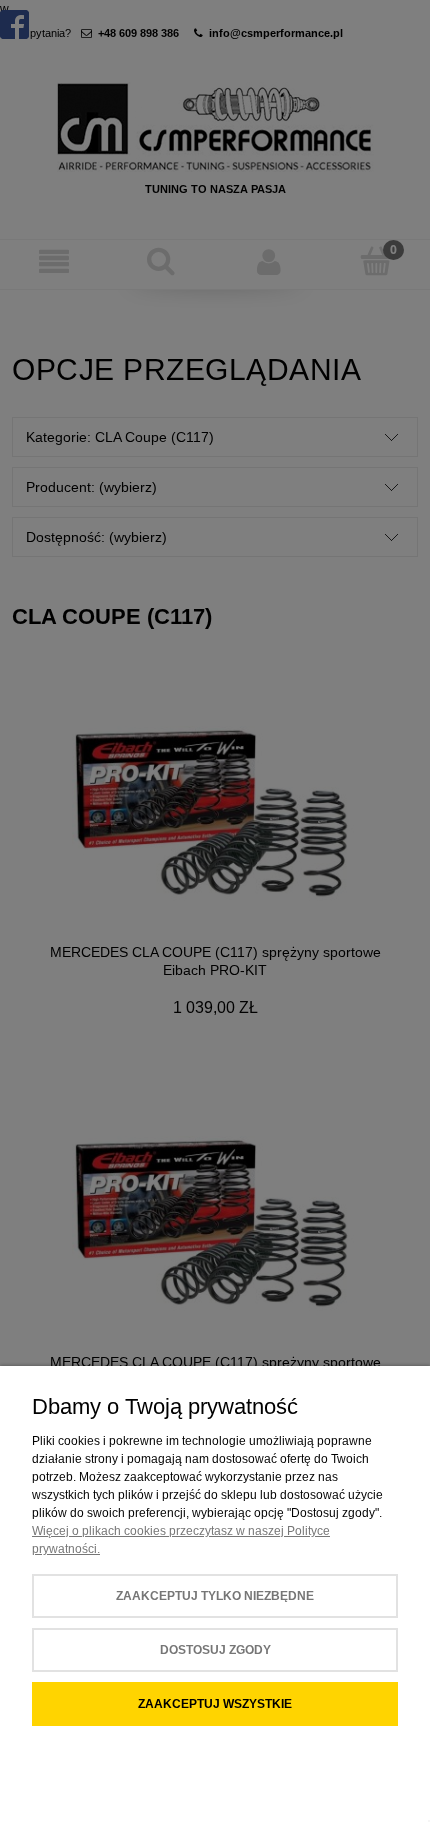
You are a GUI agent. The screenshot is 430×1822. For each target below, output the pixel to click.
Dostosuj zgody (215, 1650)
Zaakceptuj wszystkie (215, 1704)
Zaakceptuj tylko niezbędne (215, 1596)
